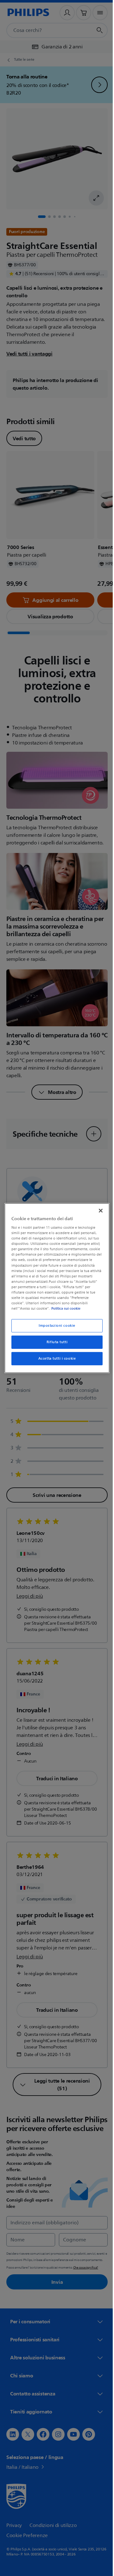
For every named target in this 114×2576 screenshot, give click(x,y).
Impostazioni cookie (55, 1326)
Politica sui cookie (64, 1308)
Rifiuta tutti (54, 1342)
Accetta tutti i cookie (55, 1359)
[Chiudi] (98, 1210)
